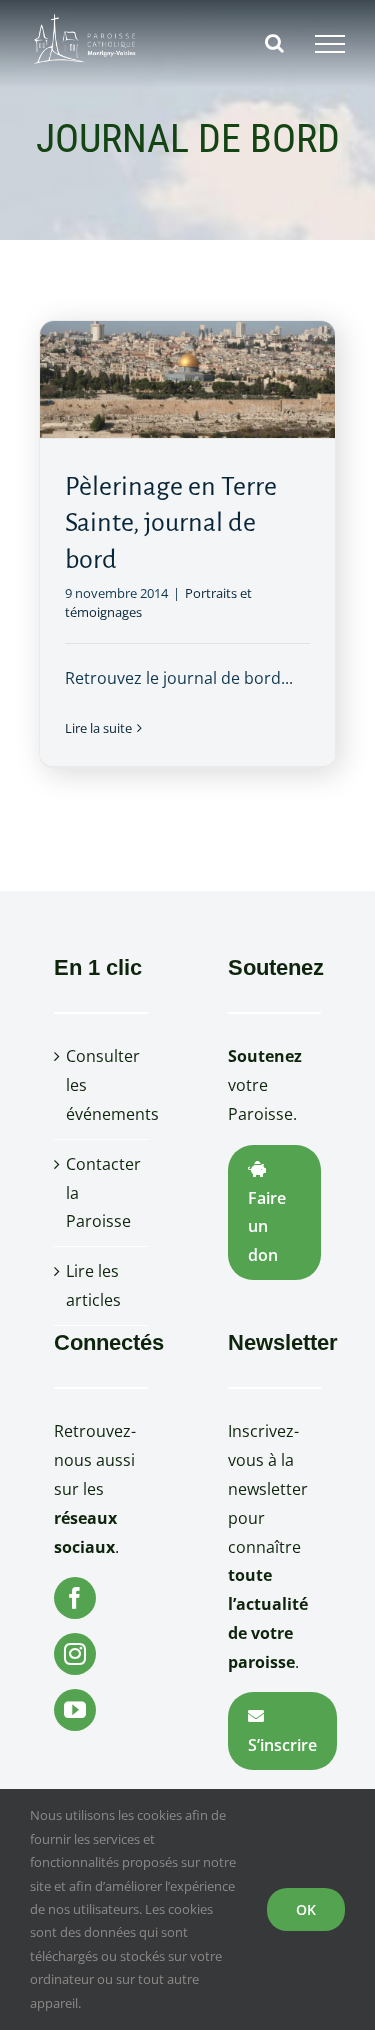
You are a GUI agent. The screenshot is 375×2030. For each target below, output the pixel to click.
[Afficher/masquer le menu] (330, 44)
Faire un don (267, 1227)
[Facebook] (75, 1598)
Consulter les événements (102, 1085)
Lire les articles (93, 1285)
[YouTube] (75, 1710)
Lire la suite (98, 728)
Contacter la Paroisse (102, 1193)
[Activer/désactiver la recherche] (274, 43)
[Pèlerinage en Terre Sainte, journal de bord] (187, 379)
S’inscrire (282, 1745)
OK (306, 1909)
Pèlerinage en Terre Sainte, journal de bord (171, 523)
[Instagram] (75, 1654)
